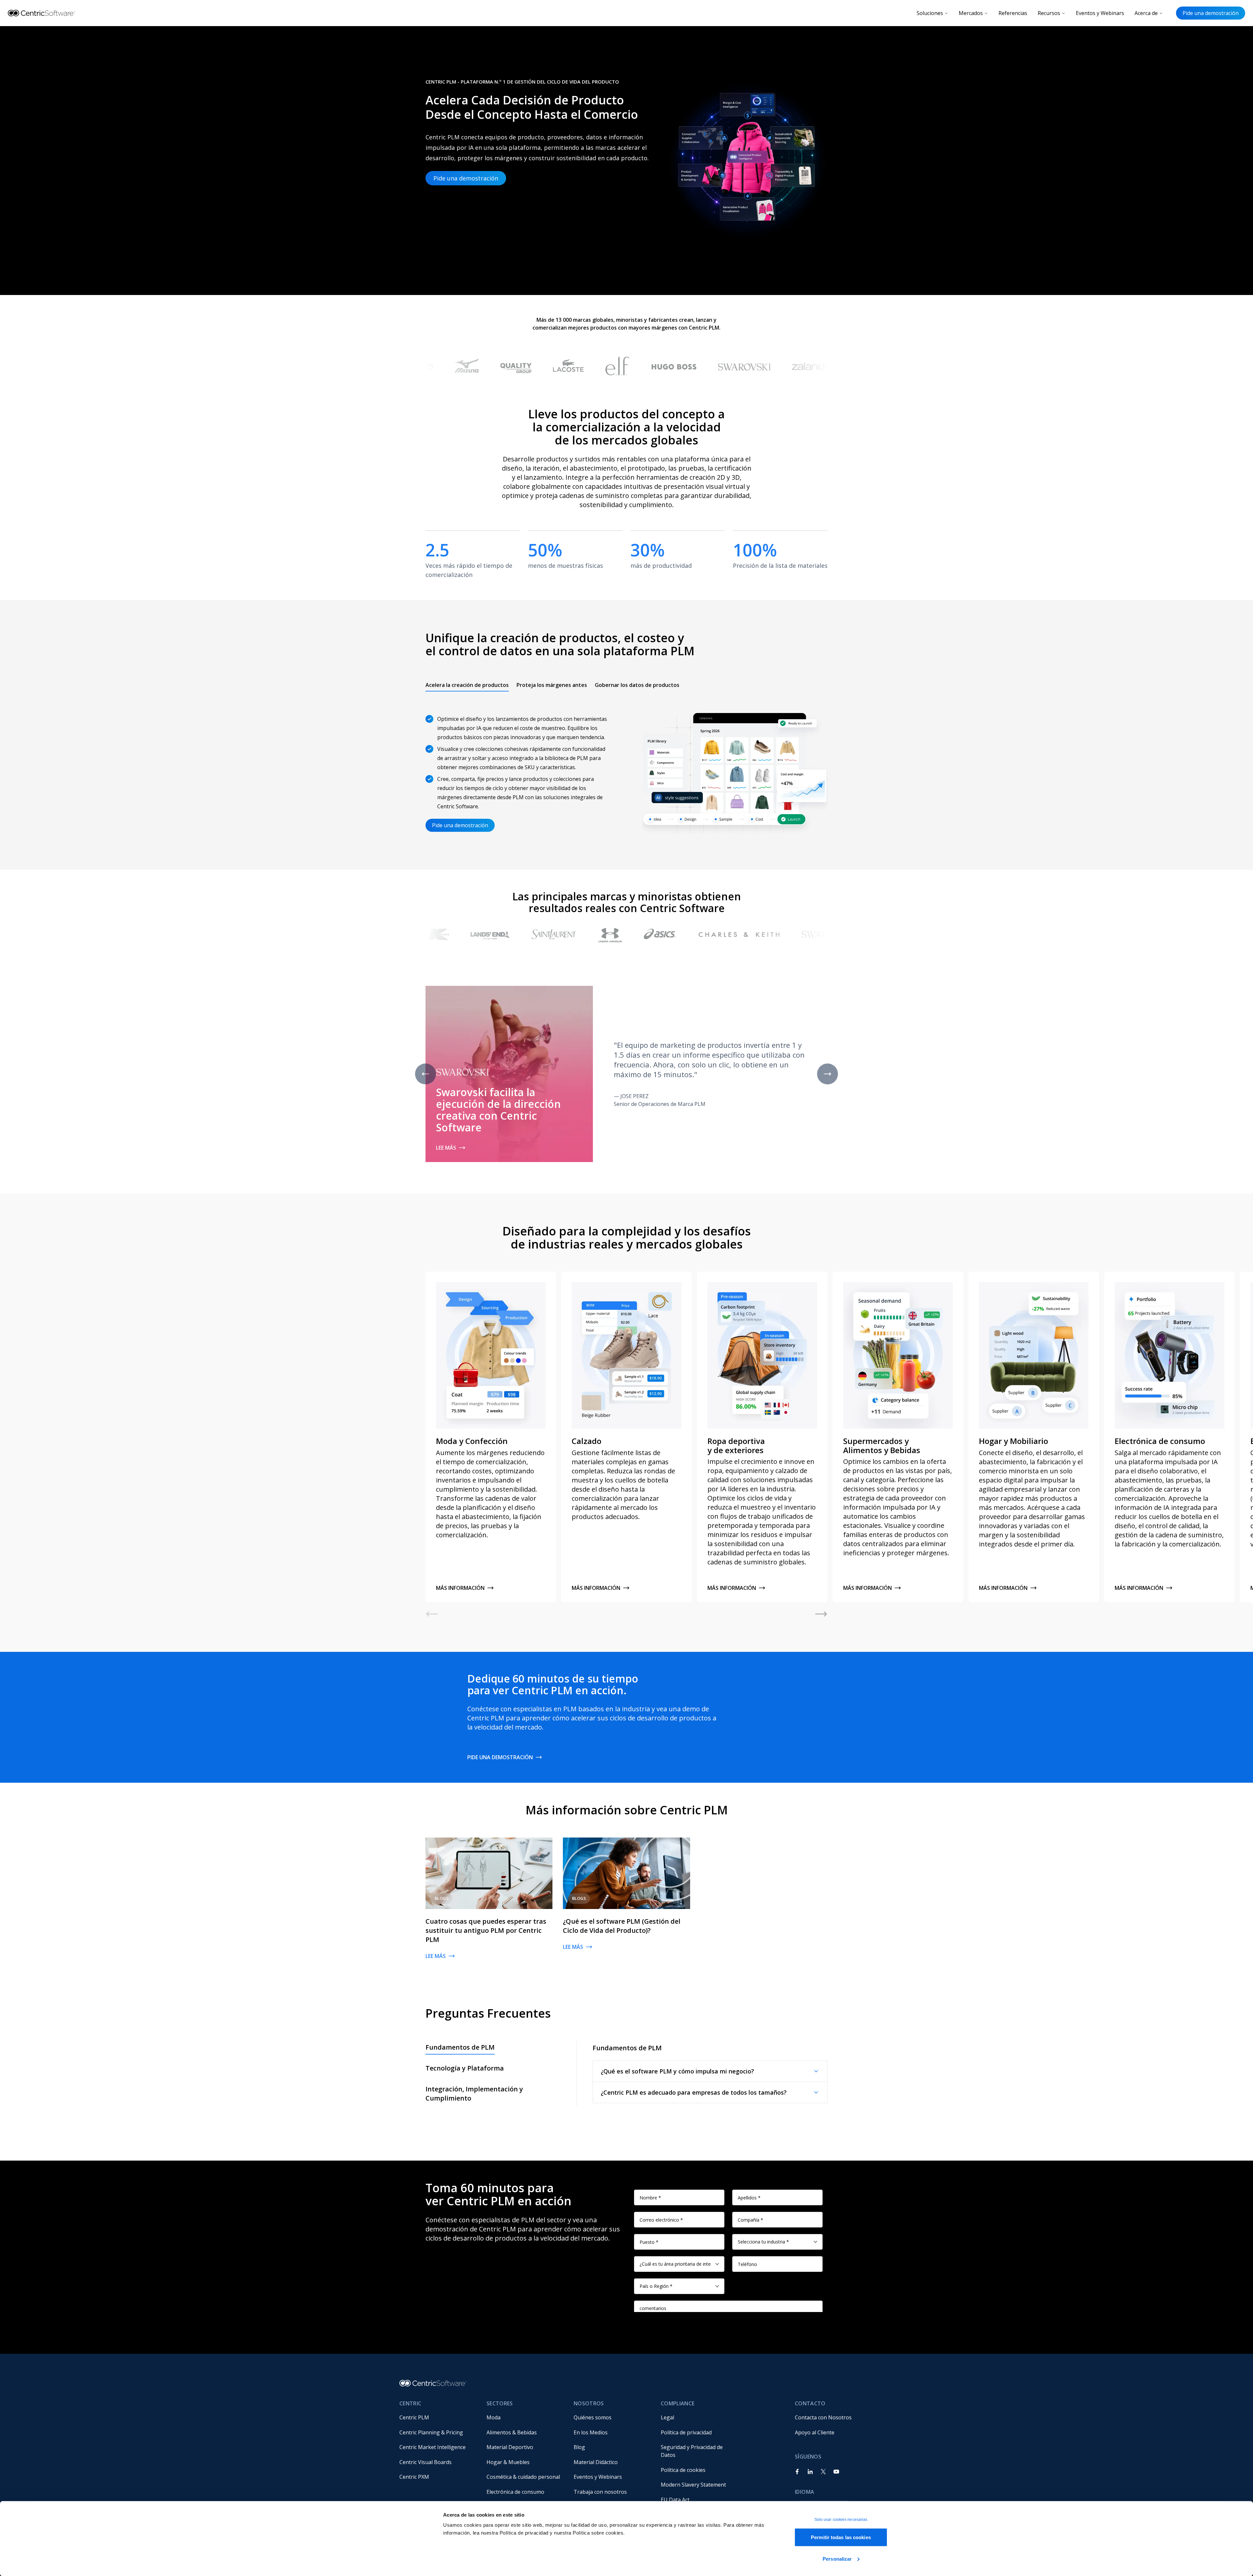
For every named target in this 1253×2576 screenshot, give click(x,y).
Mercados (971, 13)
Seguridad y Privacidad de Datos (692, 2451)
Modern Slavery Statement (693, 2485)
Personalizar (837, 2559)
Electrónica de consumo (515, 2492)
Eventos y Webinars (1100, 13)
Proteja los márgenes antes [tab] (552, 685)
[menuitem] (438, 2417)
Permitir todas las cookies (841, 2537)
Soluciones (930, 13)
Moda (494, 2417)
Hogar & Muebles (508, 2462)
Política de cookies (683, 2470)
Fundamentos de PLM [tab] (460, 2047)
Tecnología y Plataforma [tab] (465, 2068)
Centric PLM (414, 2417)
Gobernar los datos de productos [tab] (637, 685)
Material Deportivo (510, 2447)
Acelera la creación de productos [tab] (467, 685)
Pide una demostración (1211, 13)
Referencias (1013, 13)
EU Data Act (675, 2500)
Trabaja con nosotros (600, 2492)
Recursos (1049, 13)
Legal (667, 2417)
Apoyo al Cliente (815, 2432)
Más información (460, 1588)
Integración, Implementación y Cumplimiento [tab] (474, 2094)
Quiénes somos (593, 2417)
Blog (579, 2447)
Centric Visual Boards (425, 2462)
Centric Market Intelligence (433, 2447)
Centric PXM (414, 2477)
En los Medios (591, 2432)
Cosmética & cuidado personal (523, 2477)
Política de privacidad (686, 2432)
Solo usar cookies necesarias (841, 2520)
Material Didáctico (596, 2462)
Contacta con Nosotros (823, 2417)
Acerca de (1146, 13)
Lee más (446, 1148)
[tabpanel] (626, 769)
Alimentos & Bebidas (512, 2432)
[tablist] (552, 685)
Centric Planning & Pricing (431, 2432)
